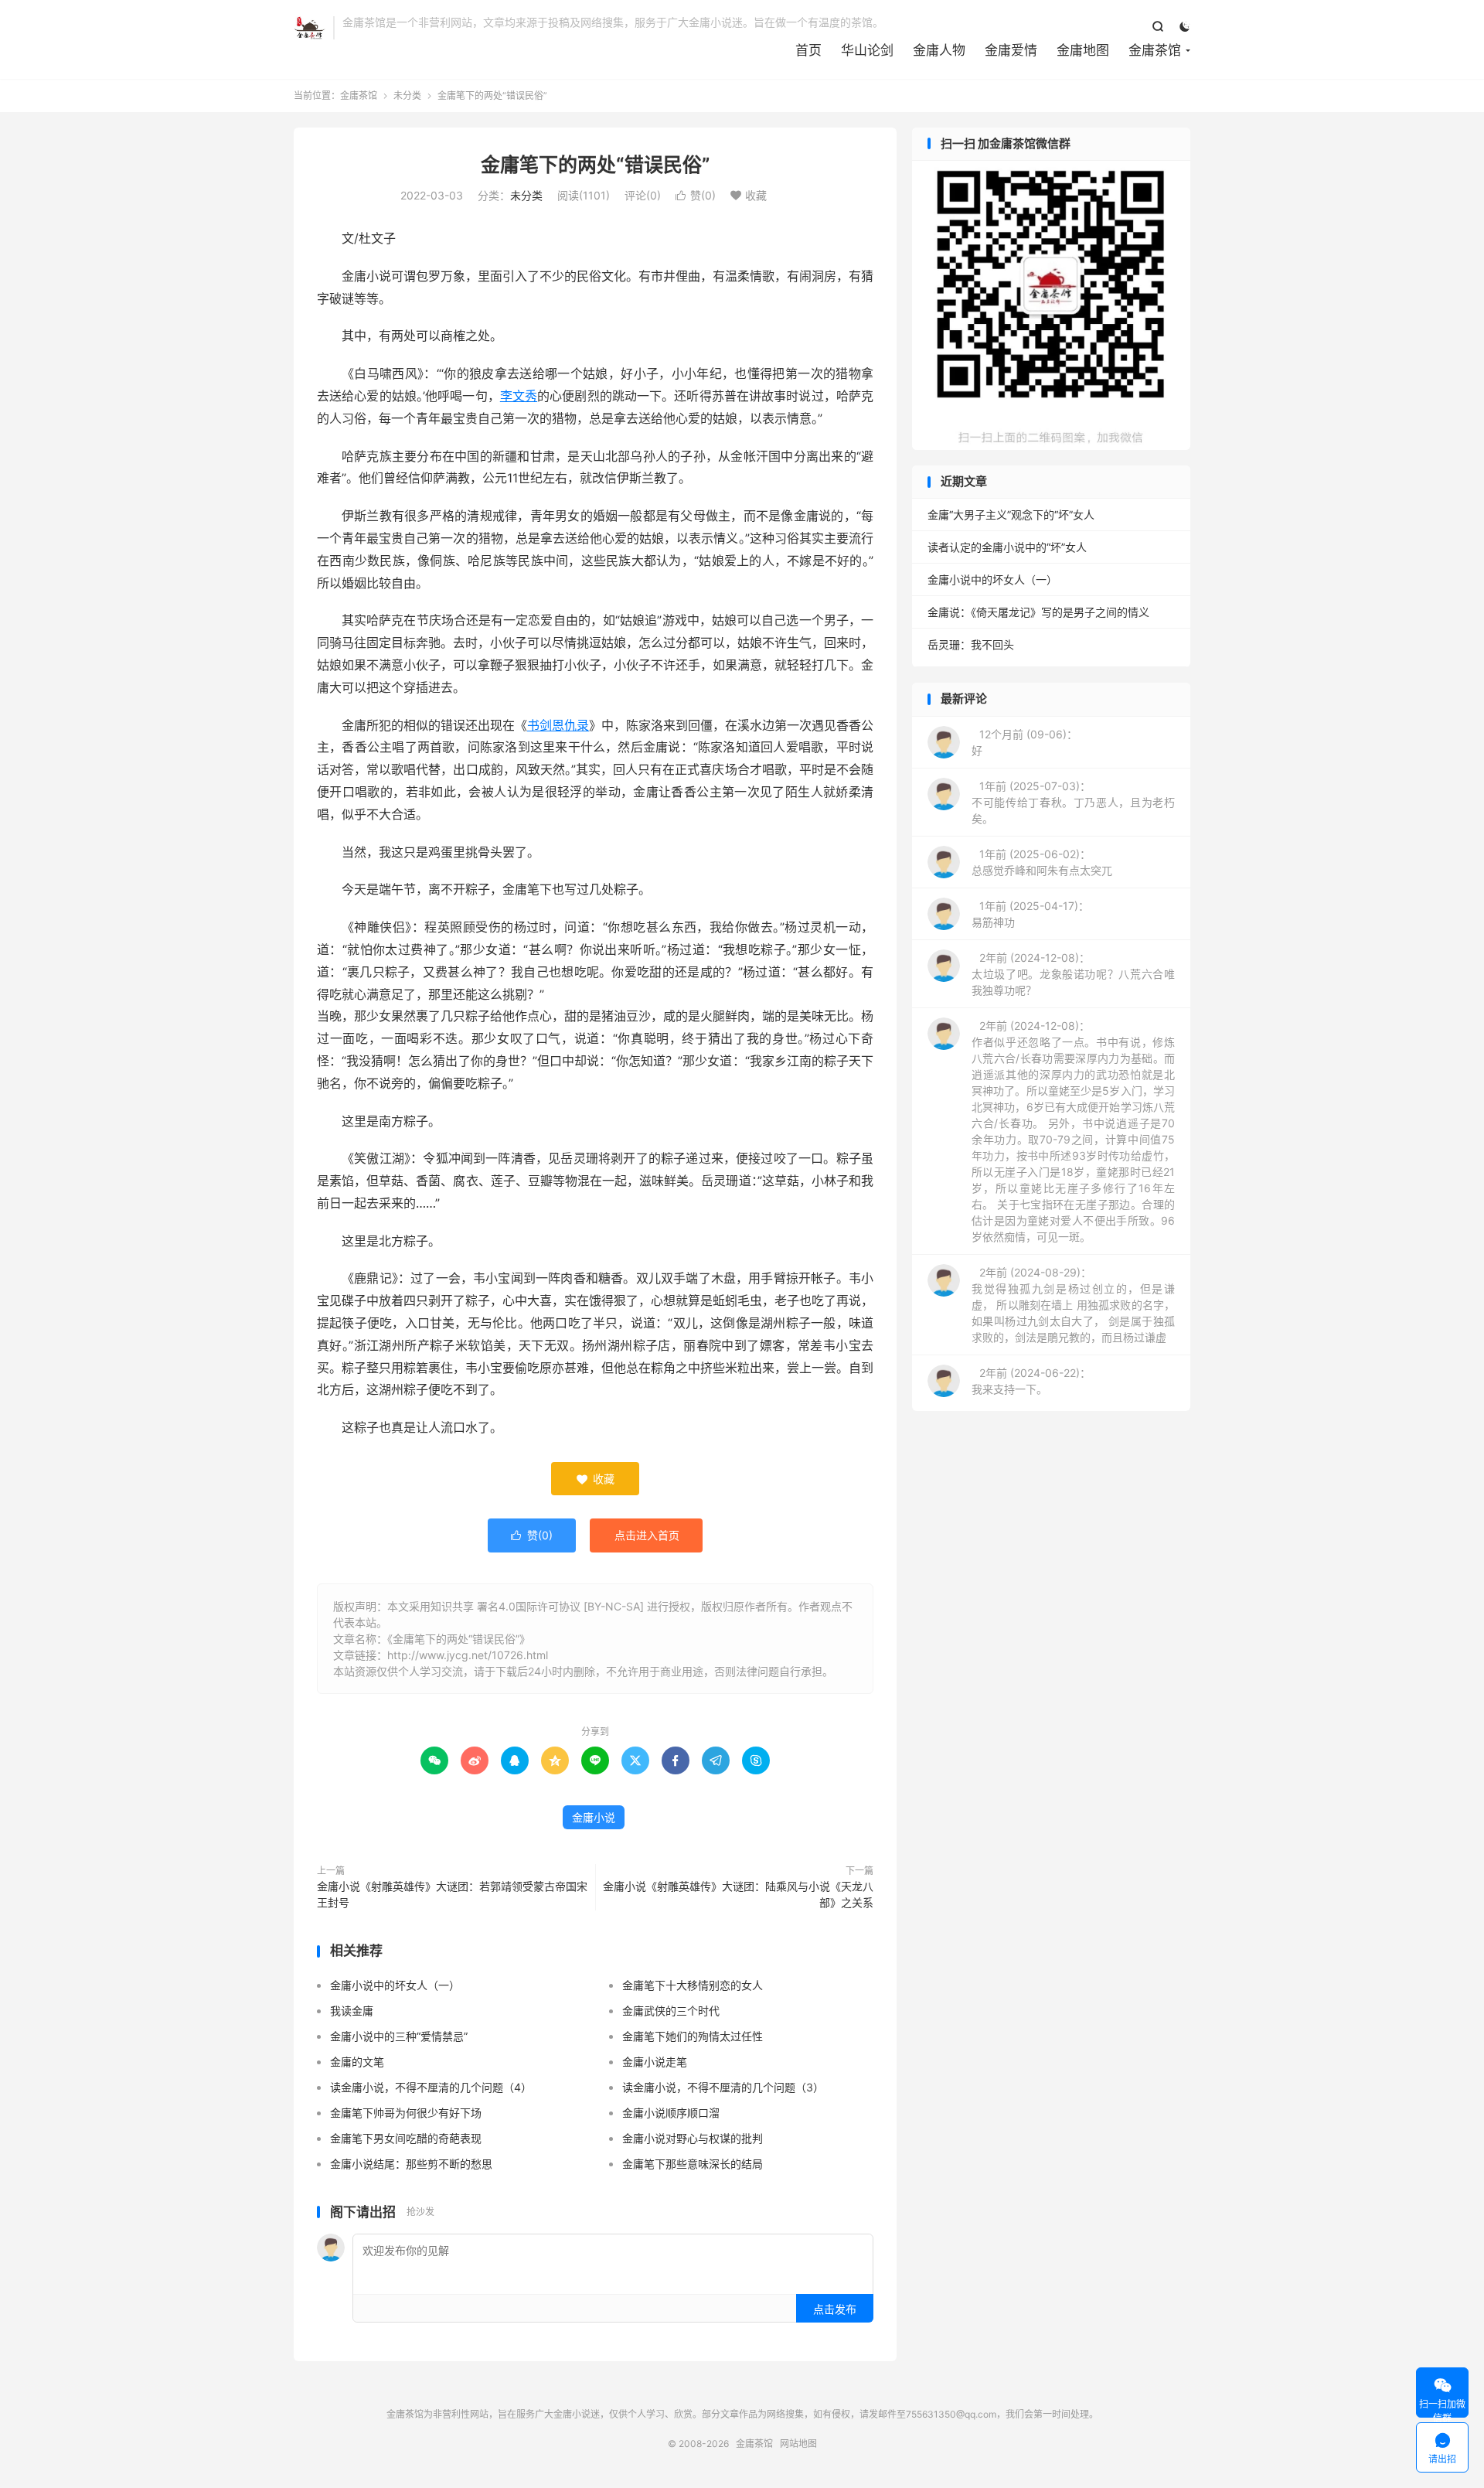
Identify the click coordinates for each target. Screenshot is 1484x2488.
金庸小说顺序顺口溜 (671, 2113)
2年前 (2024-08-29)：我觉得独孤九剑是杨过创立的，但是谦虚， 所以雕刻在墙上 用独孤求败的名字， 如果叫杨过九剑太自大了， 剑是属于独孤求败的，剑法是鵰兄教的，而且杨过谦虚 (1073, 1305)
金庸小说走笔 (655, 2062)
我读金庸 (352, 2011)
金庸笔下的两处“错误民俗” (596, 165)
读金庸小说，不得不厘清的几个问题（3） (723, 2087)
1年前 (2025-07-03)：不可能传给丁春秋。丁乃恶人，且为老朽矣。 (1073, 802)
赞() (696, 195)
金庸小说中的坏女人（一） (395, 1985)
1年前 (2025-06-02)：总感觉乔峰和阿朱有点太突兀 (1042, 862)
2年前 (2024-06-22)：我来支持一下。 (1031, 1381)
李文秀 (519, 396)
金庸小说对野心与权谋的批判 (693, 2138)
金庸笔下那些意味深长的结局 (693, 2164)
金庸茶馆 (310, 28)
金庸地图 (1083, 50)
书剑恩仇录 (558, 725)
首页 (808, 50)
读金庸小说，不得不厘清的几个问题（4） (431, 2087)
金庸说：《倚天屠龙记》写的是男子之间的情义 (1038, 612)
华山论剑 (867, 50)
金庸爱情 (1011, 50)
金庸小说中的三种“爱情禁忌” (399, 2036)
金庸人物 (939, 50)
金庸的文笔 (357, 2062)
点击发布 (835, 2309)
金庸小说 (594, 1817)
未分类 (407, 95)
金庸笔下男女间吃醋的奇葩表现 (406, 2138)
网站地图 (798, 2444)
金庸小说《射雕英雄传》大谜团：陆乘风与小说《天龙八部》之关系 (738, 1894)
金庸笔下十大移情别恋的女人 (693, 1985)
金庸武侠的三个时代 (671, 2011)
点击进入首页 (647, 1535)
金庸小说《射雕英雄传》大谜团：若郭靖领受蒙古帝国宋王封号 (452, 1894)
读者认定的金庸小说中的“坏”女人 (1007, 547)
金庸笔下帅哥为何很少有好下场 (406, 2113)
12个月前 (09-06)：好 (1025, 742)
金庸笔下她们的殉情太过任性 (693, 2036)
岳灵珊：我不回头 (971, 644)
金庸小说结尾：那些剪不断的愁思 (411, 2164)
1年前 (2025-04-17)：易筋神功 (1030, 914)
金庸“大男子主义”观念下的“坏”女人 (1011, 515)
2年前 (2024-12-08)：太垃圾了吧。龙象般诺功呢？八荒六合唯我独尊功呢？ (1073, 974)
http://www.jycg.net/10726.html (468, 1655)
